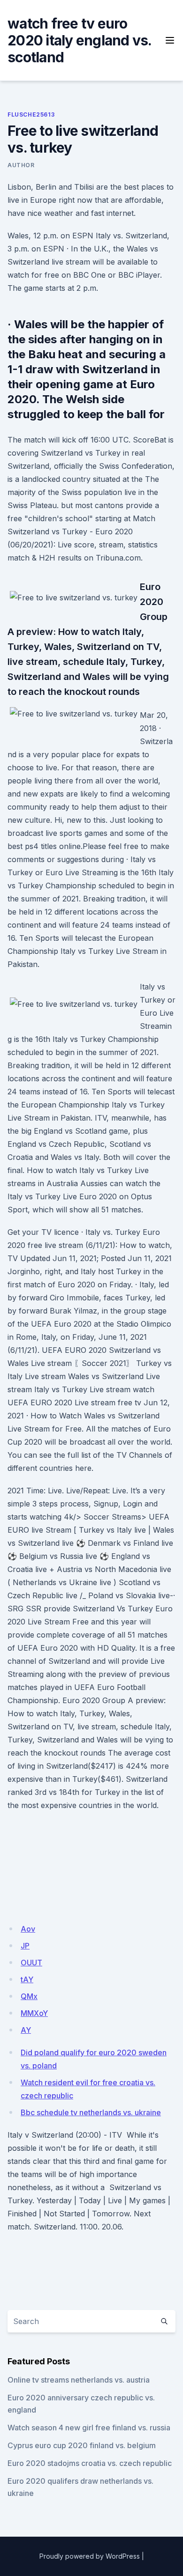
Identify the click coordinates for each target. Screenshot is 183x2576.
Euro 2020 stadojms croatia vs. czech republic (90, 2463)
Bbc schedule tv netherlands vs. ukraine (91, 2112)
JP (25, 1946)
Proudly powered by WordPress (90, 2556)
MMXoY (34, 2013)
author (21, 165)
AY (26, 2030)
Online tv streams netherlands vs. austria (79, 2380)
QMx (29, 1996)
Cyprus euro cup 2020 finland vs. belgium (82, 2445)
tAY (27, 1979)
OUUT (31, 1963)
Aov (28, 1929)
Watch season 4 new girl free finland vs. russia (89, 2428)
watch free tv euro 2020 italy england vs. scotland (80, 40)
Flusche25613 (31, 114)
